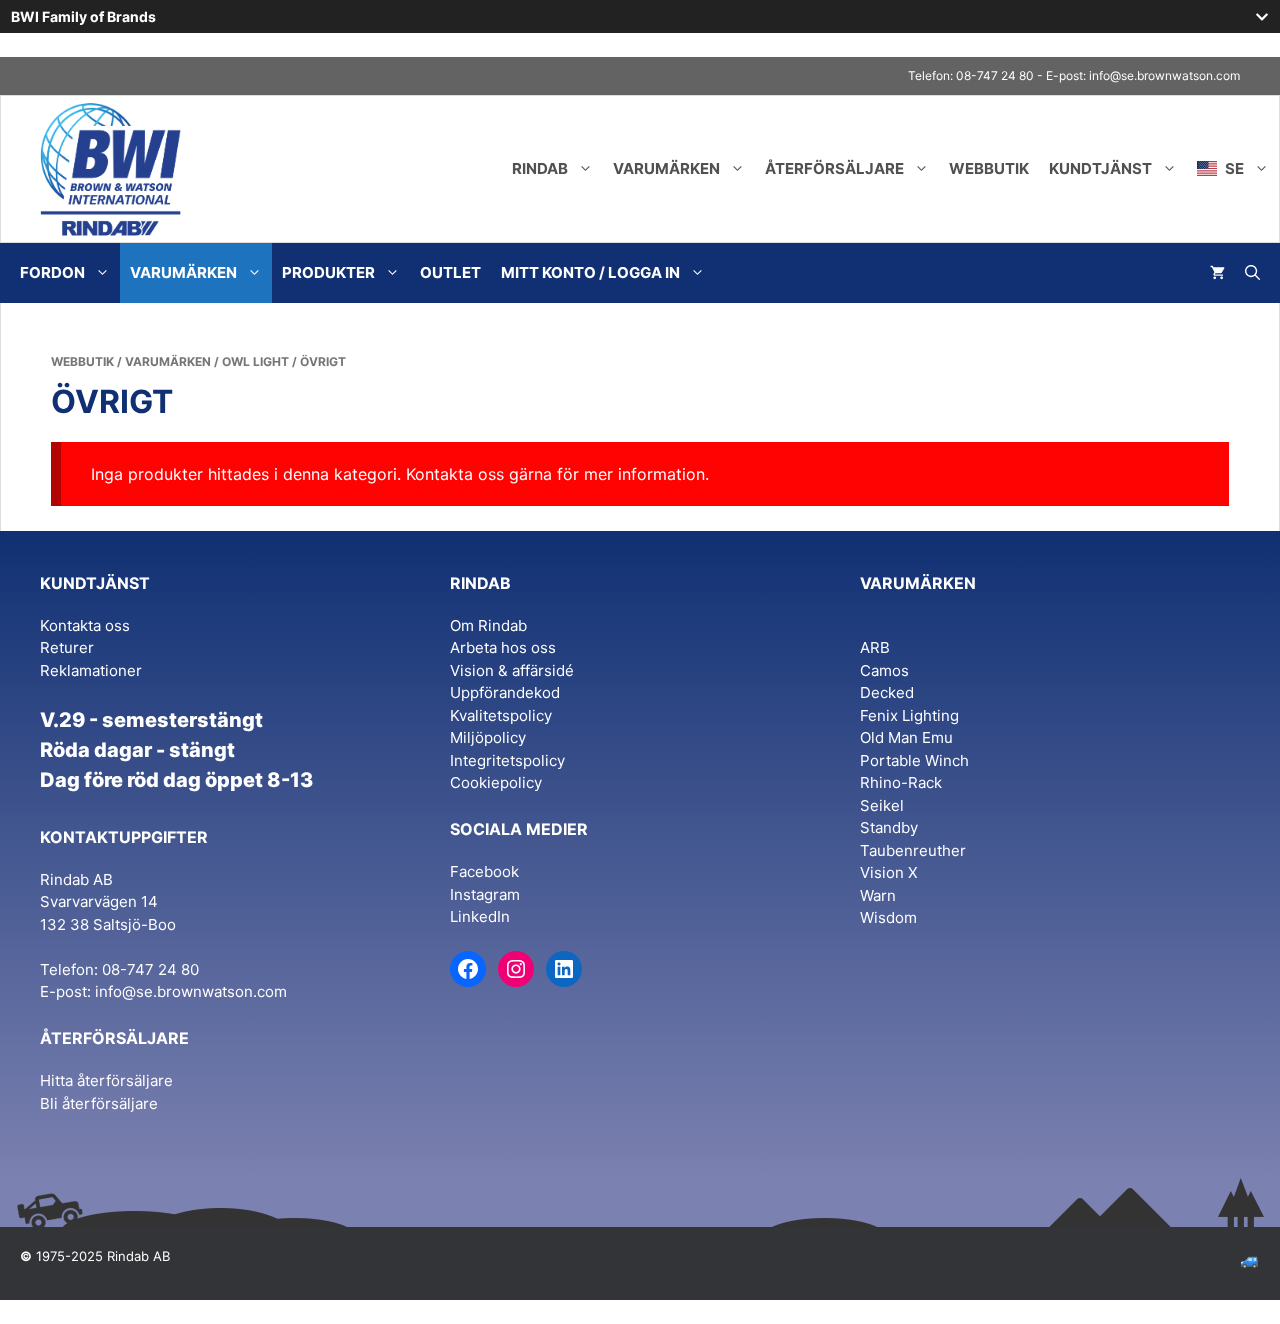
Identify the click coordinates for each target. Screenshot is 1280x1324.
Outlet (450, 272)
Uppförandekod (505, 692)
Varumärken (666, 168)
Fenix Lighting (909, 715)
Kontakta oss (85, 625)
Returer (67, 647)
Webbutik (989, 168)
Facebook (484, 871)
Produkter (328, 272)
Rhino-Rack (901, 782)
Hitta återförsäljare (106, 1080)
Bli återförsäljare (99, 1103)
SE (1233, 168)
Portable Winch (914, 760)
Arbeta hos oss (503, 647)
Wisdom (888, 917)
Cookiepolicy (496, 782)
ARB (875, 647)
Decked (887, 692)
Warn (878, 895)
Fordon (52, 272)
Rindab (540, 168)
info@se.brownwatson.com (1164, 75)
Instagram (485, 894)
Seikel (882, 805)
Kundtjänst (1100, 168)
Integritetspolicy (507, 760)
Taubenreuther (913, 850)
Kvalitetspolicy (501, 715)
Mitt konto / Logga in (590, 272)
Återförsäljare (834, 168)
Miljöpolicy (488, 737)
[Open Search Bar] (1252, 273)
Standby (889, 827)
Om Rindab (488, 625)
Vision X (889, 872)
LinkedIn (480, 916)
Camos (884, 670)
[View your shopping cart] (1217, 273)
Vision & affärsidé (512, 670)
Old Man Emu (906, 737)
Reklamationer (91, 670)
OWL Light (255, 361)
